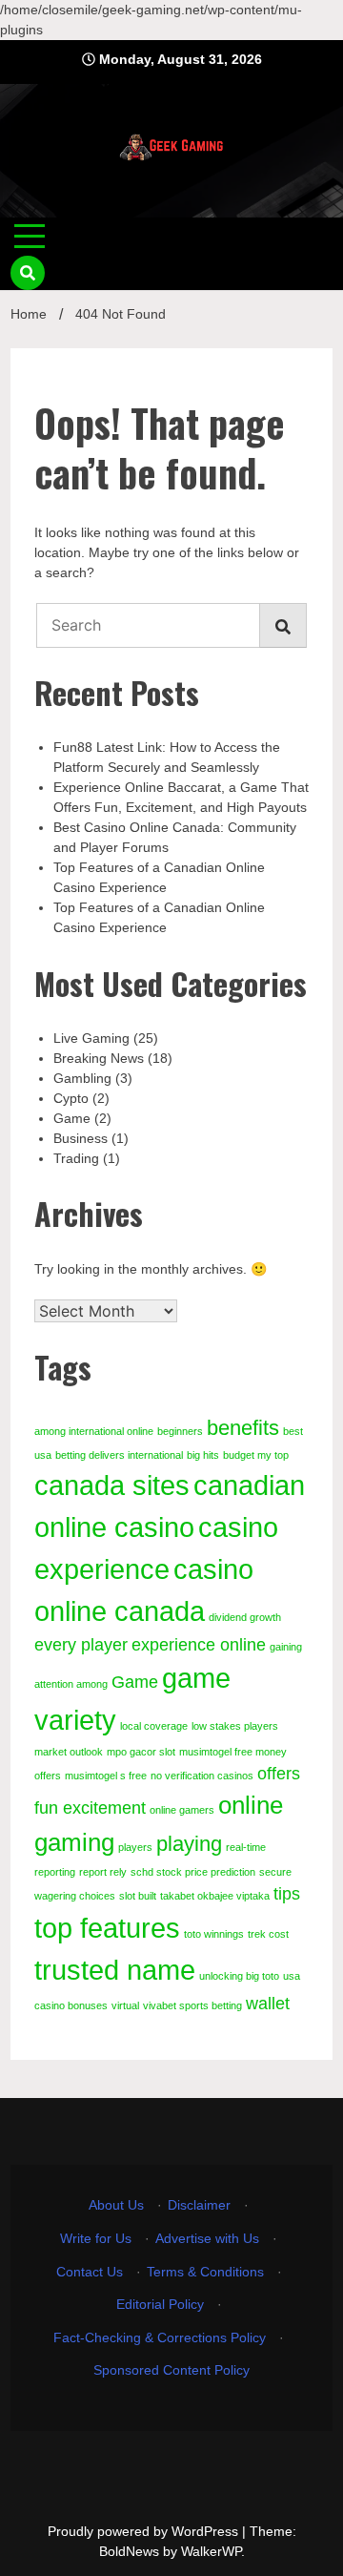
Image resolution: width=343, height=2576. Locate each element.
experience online (199, 1645)
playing (189, 1844)
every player (81, 1645)
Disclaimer (199, 2205)
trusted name (115, 1970)
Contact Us (90, 2272)
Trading (76, 1158)
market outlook (69, 1752)
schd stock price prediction (193, 1872)
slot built (138, 1896)
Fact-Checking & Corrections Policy (160, 2337)
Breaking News (99, 1058)
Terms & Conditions (205, 2272)
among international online (94, 1431)
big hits (203, 1455)
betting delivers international (119, 1455)
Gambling (82, 1078)
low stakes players (235, 1726)
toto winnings (214, 1934)
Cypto (71, 1098)
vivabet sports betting (192, 2005)
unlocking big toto (239, 1976)
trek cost (268, 1934)
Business (81, 1138)
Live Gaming (91, 1038)
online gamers (182, 1810)
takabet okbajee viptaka (215, 1896)
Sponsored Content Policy (171, 2370)
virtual (125, 2005)
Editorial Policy (160, 2304)
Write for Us (96, 2238)
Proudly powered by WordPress (145, 2531)
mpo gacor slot (141, 1752)
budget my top (256, 1455)
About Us (116, 2205)
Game (72, 1118)
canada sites (112, 1485)
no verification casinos (202, 1776)
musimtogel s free (106, 1776)
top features (107, 1928)
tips (287, 1894)
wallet (268, 2004)
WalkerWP (211, 2551)
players (135, 1847)
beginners (180, 1431)
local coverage (154, 1726)
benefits (243, 1428)
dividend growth (245, 1617)
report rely (103, 1872)
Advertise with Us (207, 2238)
